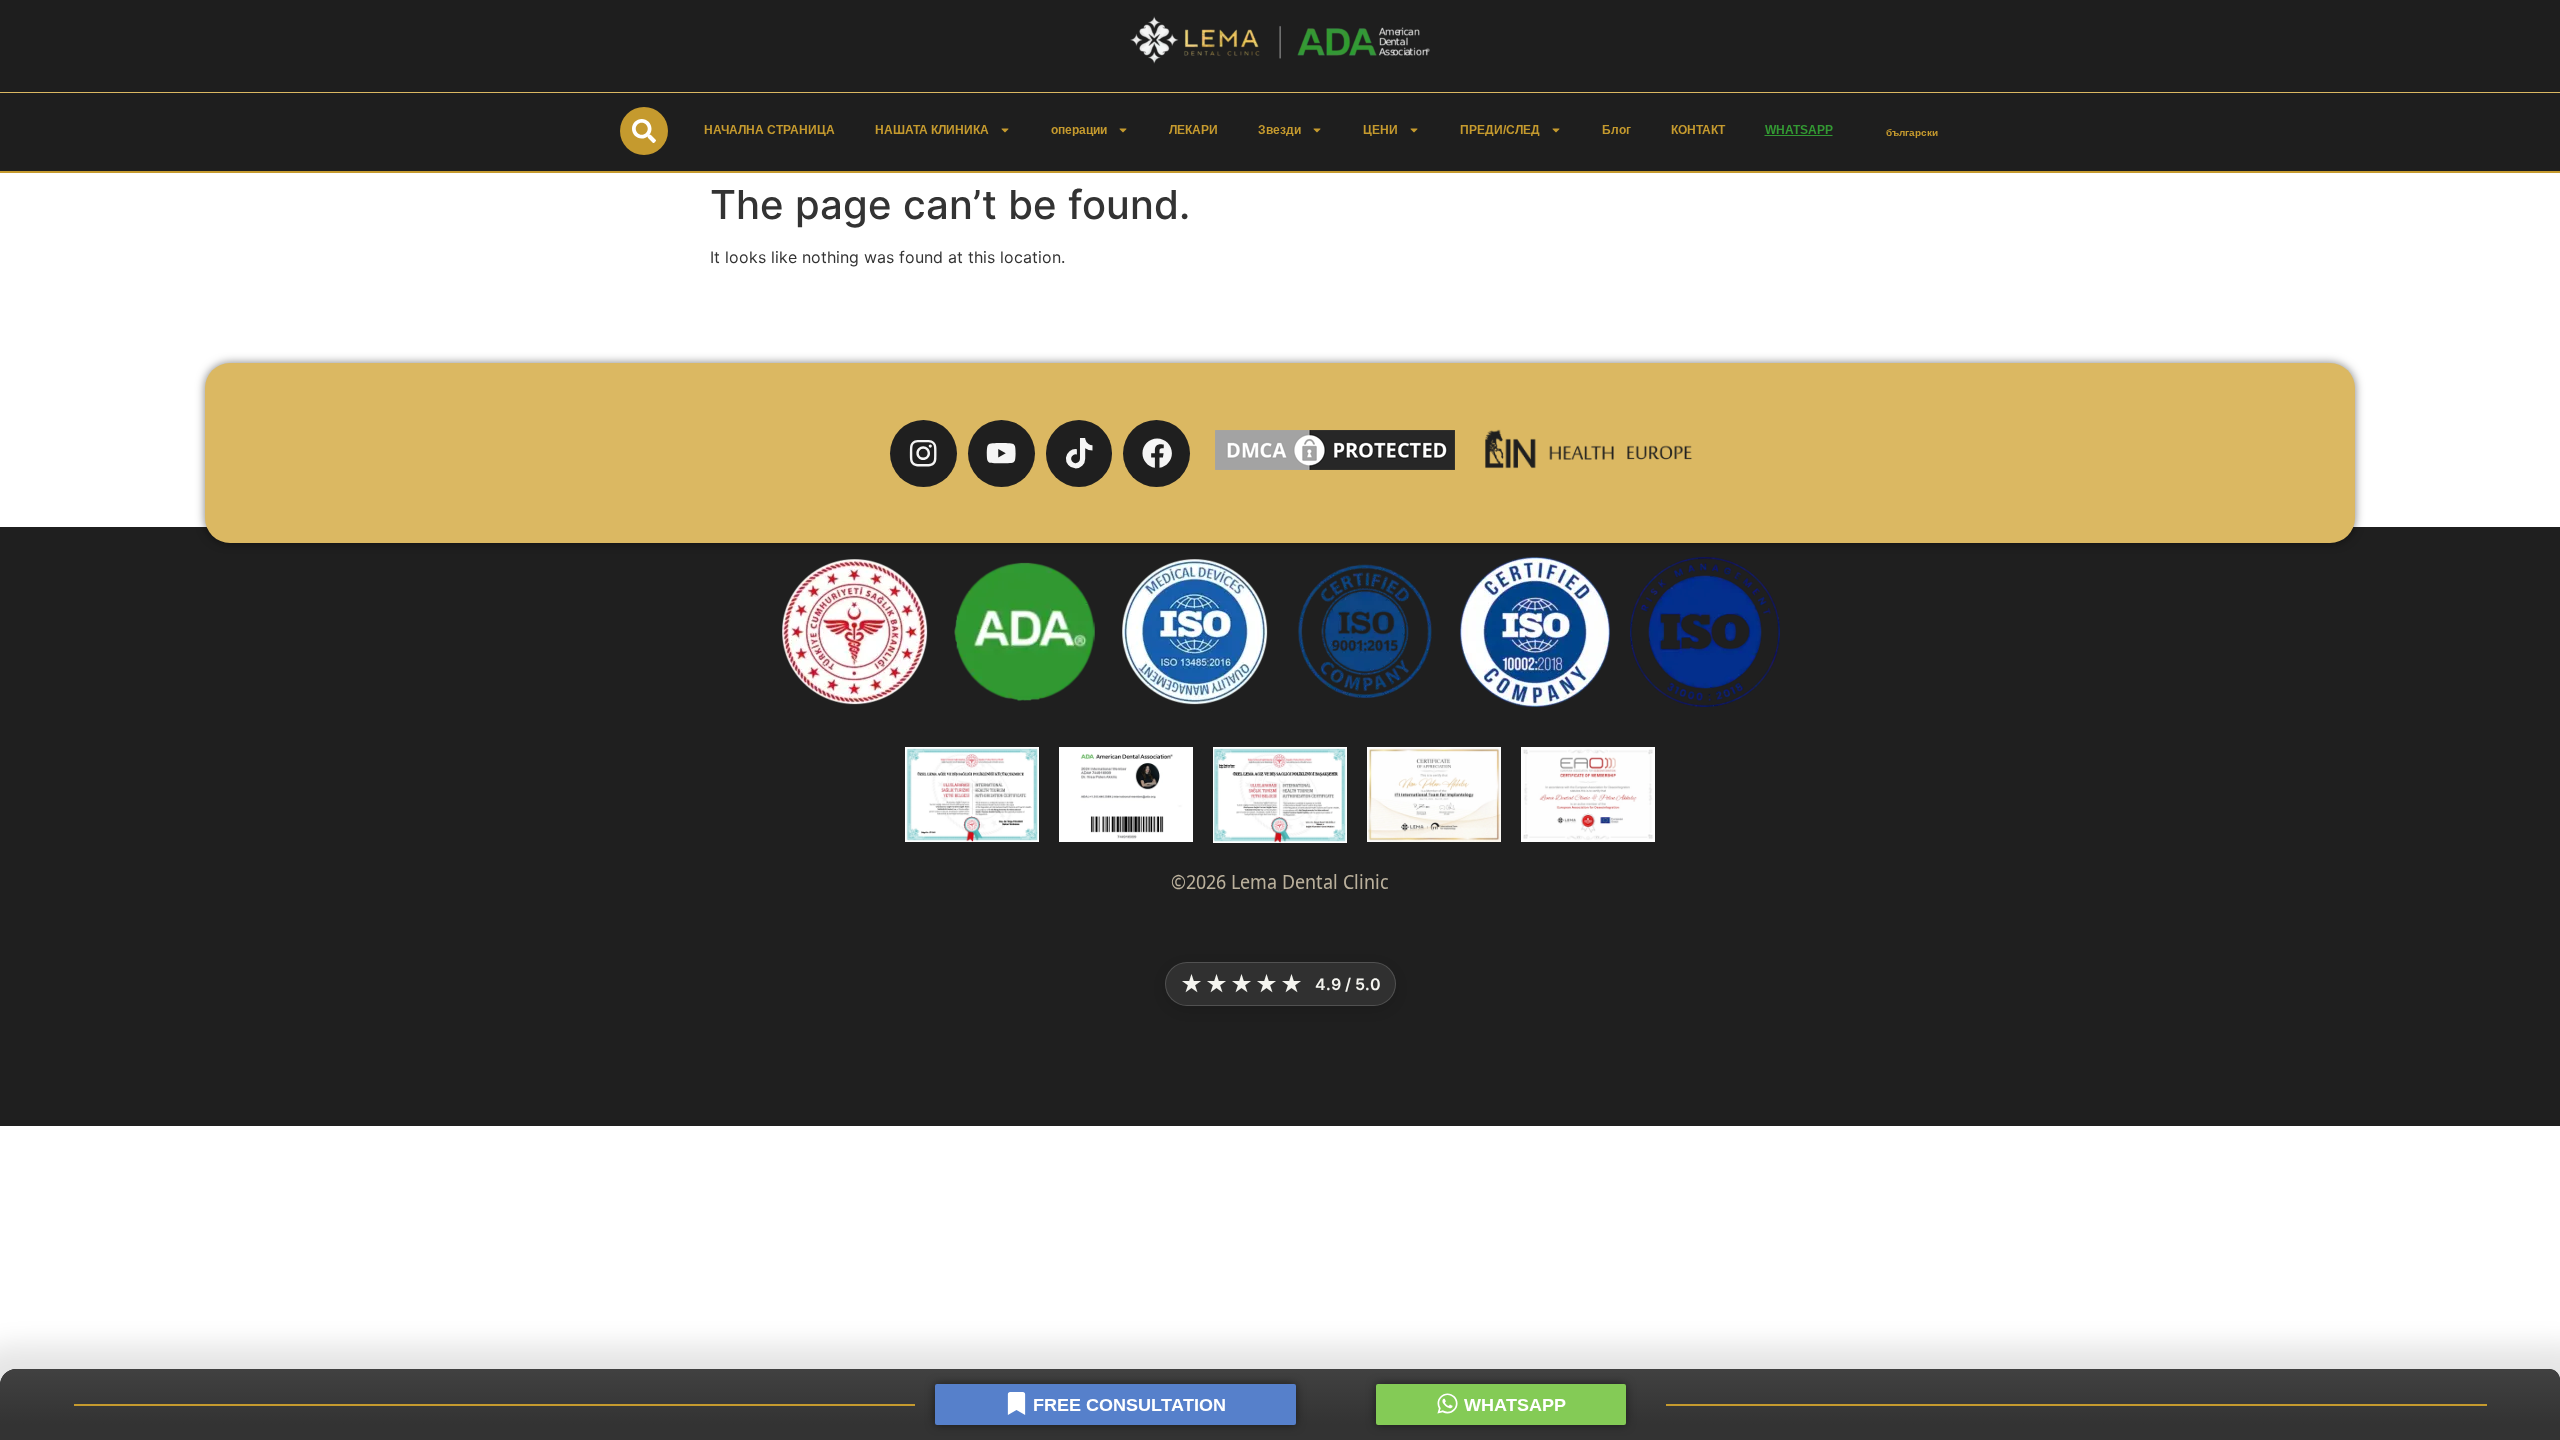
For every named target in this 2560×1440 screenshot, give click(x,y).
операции (1079, 130)
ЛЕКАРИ (1193, 130)
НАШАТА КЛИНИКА (932, 130)
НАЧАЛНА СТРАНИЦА (769, 130)
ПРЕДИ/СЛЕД (1500, 130)
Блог (1616, 130)
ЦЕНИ (1380, 130)
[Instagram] (923, 453)
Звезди (1279, 130)
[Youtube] (1001, 453)
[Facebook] (1156, 453)
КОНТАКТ (1698, 130)
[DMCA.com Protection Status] (1335, 469)
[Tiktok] (1079, 453)
